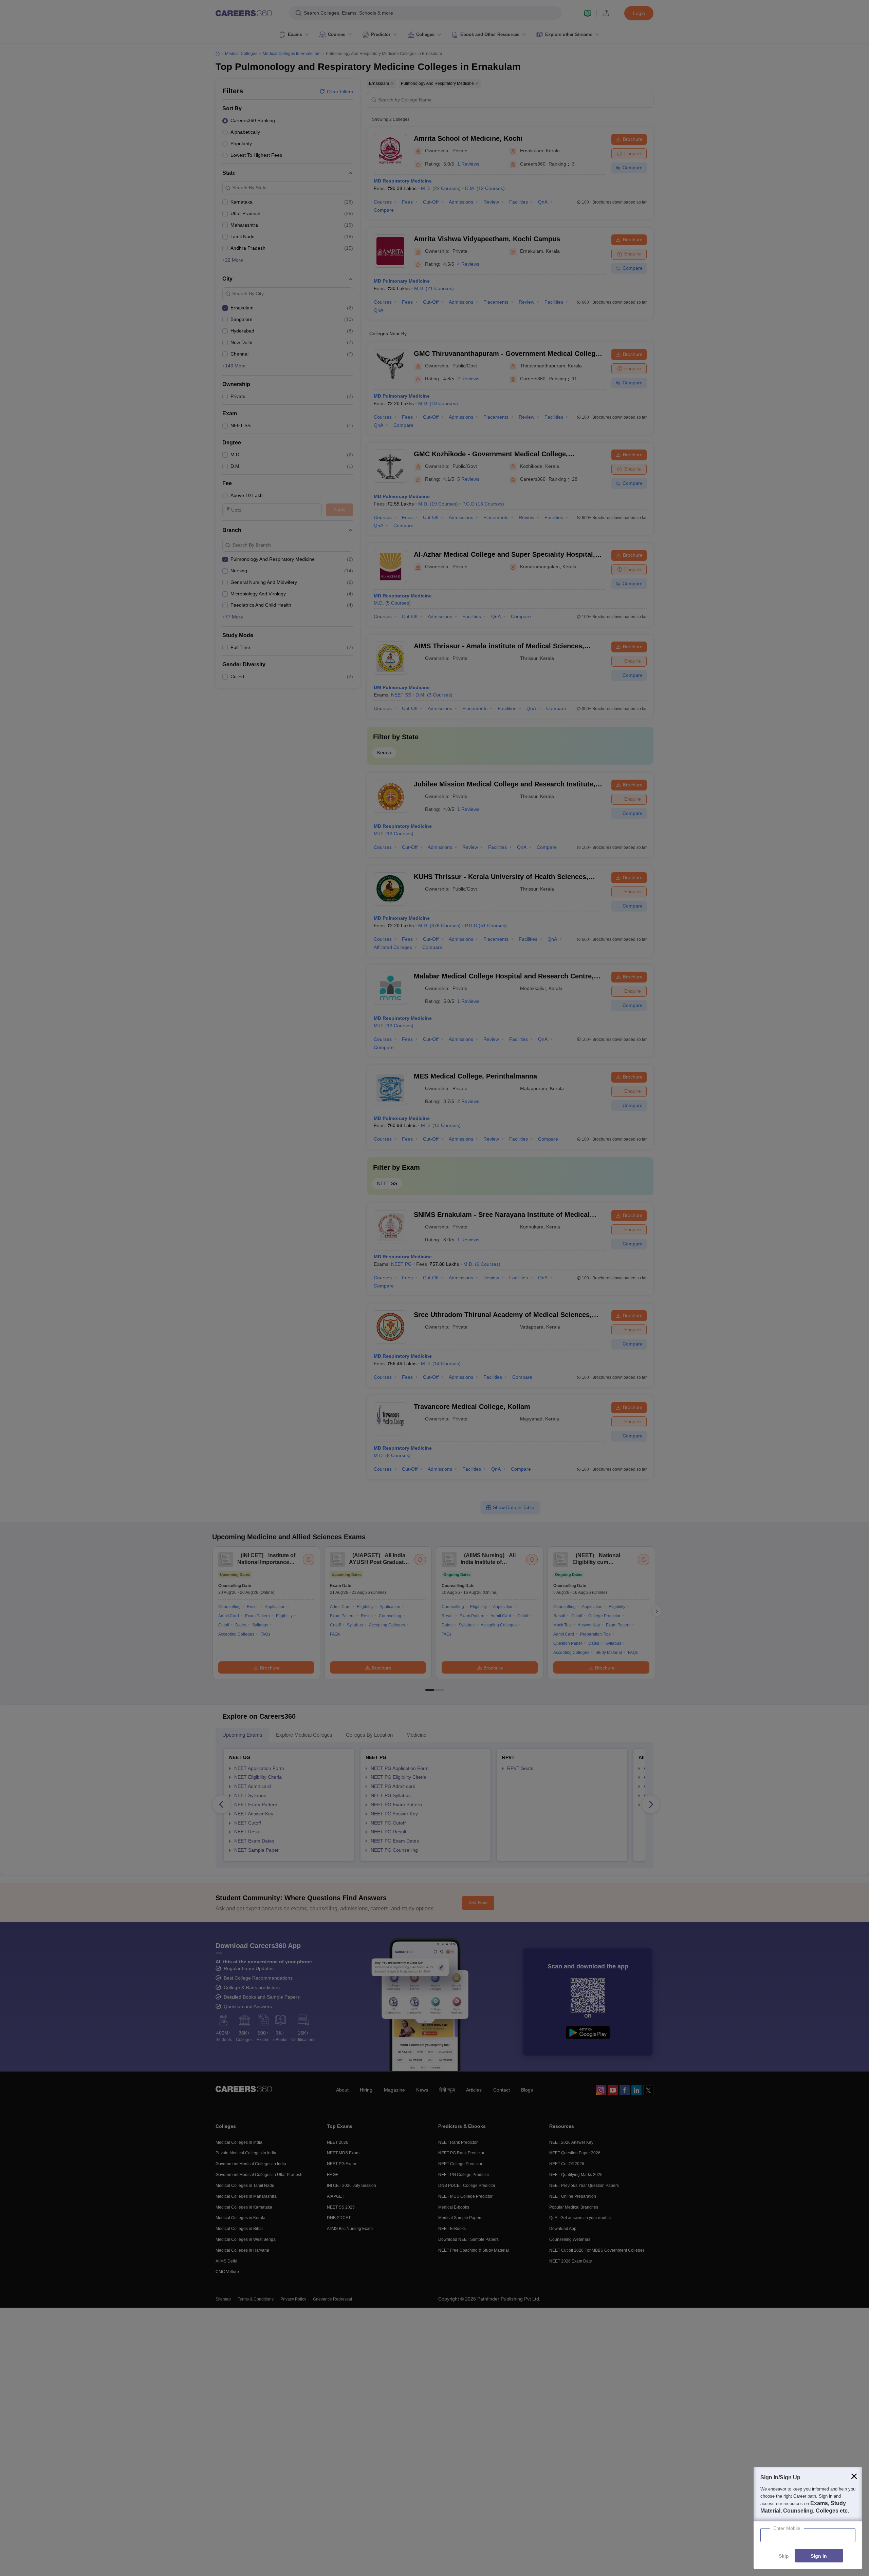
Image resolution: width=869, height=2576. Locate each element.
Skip (784, 2556)
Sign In (819, 2556)
